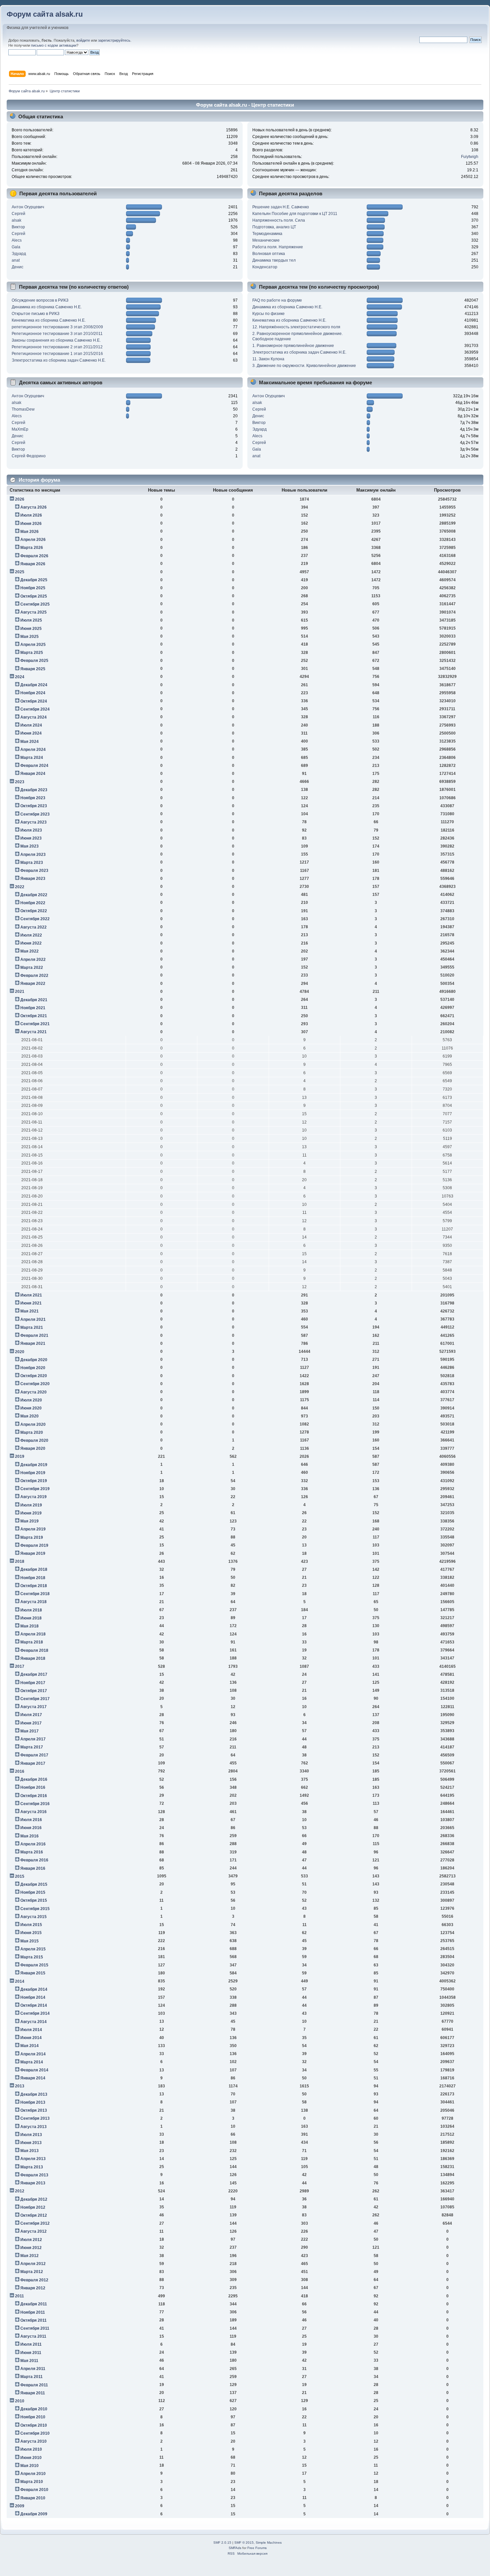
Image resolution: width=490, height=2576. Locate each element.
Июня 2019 (31, 1513)
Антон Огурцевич (28, 207)
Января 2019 (33, 1553)
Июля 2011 (31, 2344)
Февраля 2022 (34, 976)
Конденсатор (265, 267)
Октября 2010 (34, 2425)
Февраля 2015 (34, 1965)
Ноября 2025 (33, 588)
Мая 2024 (29, 742)
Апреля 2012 (33, 2264)
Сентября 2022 (35, 919)
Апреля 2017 (33, 1739)
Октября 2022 (34, 911)
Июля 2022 (31, 935)
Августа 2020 (33, 1392)
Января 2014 (33, 2078)
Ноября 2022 (33, 903)
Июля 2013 (31, 2135)
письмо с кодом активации (54, 45)
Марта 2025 (32, 653)
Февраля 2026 (34, 556)
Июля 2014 (31, 2030)
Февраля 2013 (34, 2175)
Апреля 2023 (33, 855)
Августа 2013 (33, 2127)
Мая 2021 (29, 1311)
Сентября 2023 (35, 814)
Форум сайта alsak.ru (45, 14)
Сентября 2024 (35, 709)
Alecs (17, 240)
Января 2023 (33, 879)
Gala (16, 247)
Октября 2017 (34, 1691)
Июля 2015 (31, 1925)
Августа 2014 (33, 2022)
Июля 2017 (31, 1715)
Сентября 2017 (35, 1699)
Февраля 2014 (34, 2070)
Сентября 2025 (35, 604)
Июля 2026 (31, 515)
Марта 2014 (32, 2062)
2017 (20, 1666)
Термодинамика (267, 234)
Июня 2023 (31, 838)
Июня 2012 (31, 2248)
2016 (20, 1771)
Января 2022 (33, 984)
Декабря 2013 (34, 2094)
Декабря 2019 (34, 1465)
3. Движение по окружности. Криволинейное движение (304, 366)
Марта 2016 (32, 1852)
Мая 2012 (29, 2256)
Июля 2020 (31, 1400)
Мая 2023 (29, 846)
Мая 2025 (29, 637)
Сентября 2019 (35, 1489)
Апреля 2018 (33, 1634)
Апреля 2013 (33, 2159)
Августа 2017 (33, 1707)
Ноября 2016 (33, 1787)
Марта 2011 (31, 2377)
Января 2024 (33, 774)
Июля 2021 (31, 1295)
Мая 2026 (29, 532)
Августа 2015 (33, 1917)
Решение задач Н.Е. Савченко (281, 207)
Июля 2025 (31, 620)
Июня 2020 (31, 1408)
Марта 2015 (32, 1957)
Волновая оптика (269, 254)
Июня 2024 (31, 733)
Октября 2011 (33, 2320)
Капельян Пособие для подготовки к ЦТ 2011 (295, 214)
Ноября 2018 (33, 1578)
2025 (20, 572)
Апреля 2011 (33, 2369)
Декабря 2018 (34, 1569)
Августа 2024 (33, 717)
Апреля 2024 (33, 750)
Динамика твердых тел (274, 260)
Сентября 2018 (35, 1594)
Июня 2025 (31, 629)
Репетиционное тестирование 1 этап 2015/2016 (57, 354)
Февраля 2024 (34, 766)
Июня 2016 (31, 1828)
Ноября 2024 (33, 693)
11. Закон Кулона (268, 359)
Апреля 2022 (33, 960)
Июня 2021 (31, 1303)
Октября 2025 (34, 596)
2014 (20, 1981)
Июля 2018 (31, 1610)
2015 (20, 1876)
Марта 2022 (32, 968)
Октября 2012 (34, 2215)
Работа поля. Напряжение (278, 247)
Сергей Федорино (29, 456)
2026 (20, 499)
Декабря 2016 (34, 1779)
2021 (20, 992)
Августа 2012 (33, 2231)
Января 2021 (33, 1343)
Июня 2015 (31, 1933)
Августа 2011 (33, 2336)
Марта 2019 (32, 1537)
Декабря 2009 (34, 2514)
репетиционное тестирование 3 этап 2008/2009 (57, 327)
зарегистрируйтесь (114, 40)
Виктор (18, 227)
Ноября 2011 (33, 2312)
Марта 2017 (32, 1747)
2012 (20, 2191)
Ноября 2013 (33, 2102)
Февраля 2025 (34, 661)
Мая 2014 (29, 2046)
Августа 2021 (33, 1032)
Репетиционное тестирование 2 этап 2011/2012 (57, 347)
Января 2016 (33, 1868)
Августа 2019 (33, 1497)
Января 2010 (33, 2498)
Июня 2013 (31, 2143)
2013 (20, 2086)
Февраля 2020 (34, 1440)
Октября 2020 (34, 1376)
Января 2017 (33, 1763)
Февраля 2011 (34, 2385)
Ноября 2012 (33, 2207)
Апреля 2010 (33, 2474)
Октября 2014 (34, 2005)
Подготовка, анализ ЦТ (274, 227)
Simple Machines (269, 2543)
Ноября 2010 (33, 2417)
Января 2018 (33, 1658)
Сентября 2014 (35, 2013)
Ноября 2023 (33, 798)
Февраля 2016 (34, 1860)
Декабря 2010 (34, 2409)
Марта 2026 (32, 548)
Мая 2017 (29, 1731)
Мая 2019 (29, 1521)
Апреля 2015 (33, 1949)
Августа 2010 (33, 2441)
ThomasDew (23, 409)
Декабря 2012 (34, 2199)
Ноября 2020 (33, 1368)
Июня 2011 (31, 2353)
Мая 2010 (29, 2466)
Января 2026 (33, 564)
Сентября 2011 (35, 2328)
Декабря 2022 (34, 895)
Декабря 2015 (34, 1884)
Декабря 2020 (34, 1360)
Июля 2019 (31, 1505)
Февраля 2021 (34, 1335)
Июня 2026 (31, 524)
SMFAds (235, 2548)
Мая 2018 (29, 1626)
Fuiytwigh (470, 157)
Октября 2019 (34, 1481)
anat (16, 260)
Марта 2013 (32, 2167)
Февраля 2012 (34, 2280)
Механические (266, 240)
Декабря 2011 (34, 2304)
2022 (20, 887)
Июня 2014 (31, 2038)
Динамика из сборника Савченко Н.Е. (47, 307)
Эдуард (19, 254)
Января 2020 (33, 1448)
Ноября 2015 (33, 1892)
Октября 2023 (34, 806)
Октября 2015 (34, 1900)
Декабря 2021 (34, 1000)
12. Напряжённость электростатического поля (296, 327)
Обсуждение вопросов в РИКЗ (40, 300)
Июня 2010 (31, 2458)
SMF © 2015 (244, 2543)
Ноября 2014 (33, 1997)
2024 (20, 677)
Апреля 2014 (33, 2054)
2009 (20, 2506)
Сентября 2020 (35, 1384)
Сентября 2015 (35, 1909)
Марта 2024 (32, 758)
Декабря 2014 (34, 1989)
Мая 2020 (29, 1416)
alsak (16, 220)
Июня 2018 (31, 1618)
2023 (20, 782)
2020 (20, 1352)
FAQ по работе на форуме (277, 300)
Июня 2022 (31, 943)
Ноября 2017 (33, 1683)
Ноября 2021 (33, 1008)
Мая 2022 (29, 951)
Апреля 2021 (33, 1319)
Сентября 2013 (35, 2118)
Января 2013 (33, 2183)
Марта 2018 (32, 1642)
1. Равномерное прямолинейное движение (293, 346)
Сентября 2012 (35, 2223)
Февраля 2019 (34, 1545)
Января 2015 (33, 1973)
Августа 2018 (33, 1602)
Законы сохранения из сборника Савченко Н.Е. (56, 340)
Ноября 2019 (33, 1473)
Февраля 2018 (34, 1650)
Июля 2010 (31, 2449)
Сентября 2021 (35, 1024)
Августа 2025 (33, 612)
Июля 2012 (31, 2240)
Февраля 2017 (34, 1755)
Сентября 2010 (35, 2433)
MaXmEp (20, 429)
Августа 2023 (33, 822)
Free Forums (257, 2548)
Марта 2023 (32, 863)
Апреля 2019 (33, 1529)
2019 (20, 1456)
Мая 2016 (29, 1836)
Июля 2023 (31, 830)
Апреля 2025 (33, 645)
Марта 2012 (32, 2272)
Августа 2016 (33, 1812)
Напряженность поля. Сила (279, 220)
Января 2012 (33, 2288)
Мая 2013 (29, 2151)
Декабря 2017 (34, 1674)
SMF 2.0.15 (222, 2543)
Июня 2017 (31, 1723)
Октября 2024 (34, 701)
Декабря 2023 (34, 790)
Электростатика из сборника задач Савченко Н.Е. (59, 360)
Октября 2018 (34, 1586)
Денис (17, 267)
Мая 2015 (29, 1941)
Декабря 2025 (34, 580)
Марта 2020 (32, 1432)
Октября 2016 (34, 1796)
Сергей (18, 214)
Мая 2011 (29, 2361)
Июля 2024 (31, 725)
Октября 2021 (34, 1016)
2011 (19, 2296)
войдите (83, 40)
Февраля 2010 (34, 2490)
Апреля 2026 (33, 540)
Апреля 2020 (33, 1424)
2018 (20, 1561)
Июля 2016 (31, 1820)
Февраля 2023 (34, 871)
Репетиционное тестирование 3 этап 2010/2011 (57, 334)
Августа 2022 (33, 927)
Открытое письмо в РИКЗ (35, 314)
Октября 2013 (34, 2110)
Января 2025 (33, 669)
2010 (20, 2401)
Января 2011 (33, 2393)
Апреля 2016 (33, 1844)
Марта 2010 (32, 2482)
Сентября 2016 (35, 1804)
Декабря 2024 (34, 685)
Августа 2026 (33, 507)
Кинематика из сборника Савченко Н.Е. (49, 320)
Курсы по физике (268, 314)
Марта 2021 (32, 1327)
